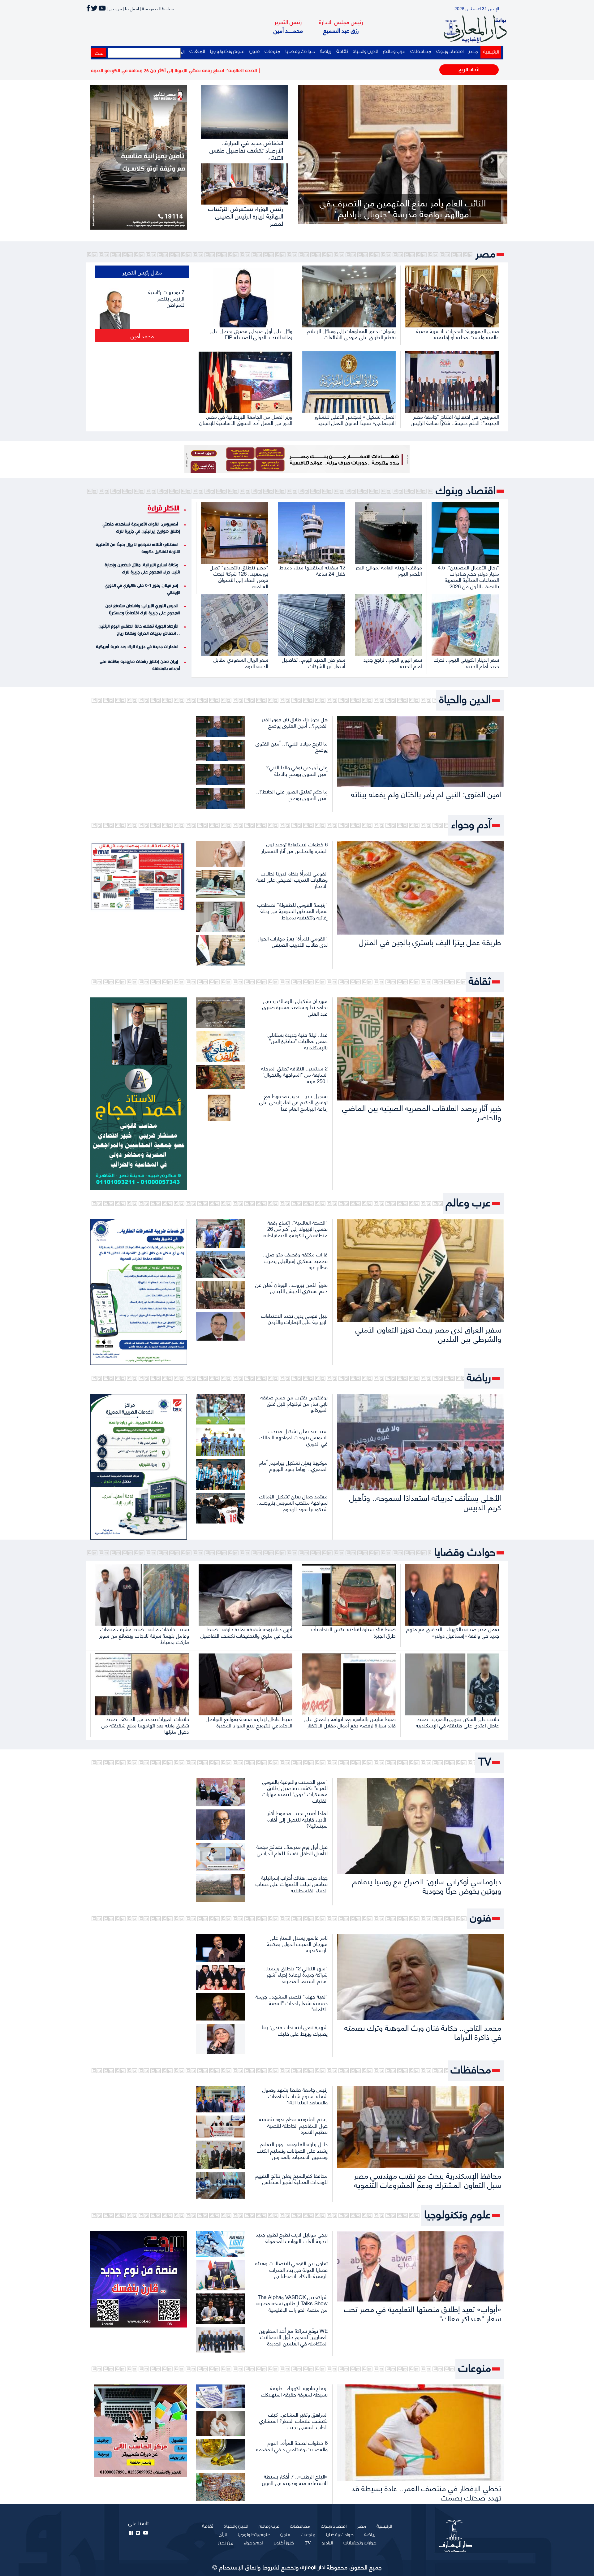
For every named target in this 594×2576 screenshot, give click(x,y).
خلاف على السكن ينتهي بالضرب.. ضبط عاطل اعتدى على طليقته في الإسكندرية (457, 1722)
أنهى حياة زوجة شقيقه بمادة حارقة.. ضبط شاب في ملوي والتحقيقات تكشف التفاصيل (246, 1632)
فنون (254, 52)
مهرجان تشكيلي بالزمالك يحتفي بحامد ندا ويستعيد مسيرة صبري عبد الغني (295, 1007)
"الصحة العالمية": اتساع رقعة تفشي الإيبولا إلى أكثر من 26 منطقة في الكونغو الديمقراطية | (295, 71)
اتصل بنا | (131, 8)
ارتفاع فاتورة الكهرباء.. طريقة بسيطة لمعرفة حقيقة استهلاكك (294, 2391)
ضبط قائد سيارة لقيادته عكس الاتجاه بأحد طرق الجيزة (353, 1632)
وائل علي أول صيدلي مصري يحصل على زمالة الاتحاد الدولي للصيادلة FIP (251, 334)
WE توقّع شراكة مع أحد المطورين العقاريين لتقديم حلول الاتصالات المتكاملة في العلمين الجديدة (293, 2337)
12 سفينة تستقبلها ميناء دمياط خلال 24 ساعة (312, 570)
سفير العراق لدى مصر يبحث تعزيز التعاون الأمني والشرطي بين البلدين (428, 1334)
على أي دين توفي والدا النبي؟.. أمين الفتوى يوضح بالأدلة (295, 770)
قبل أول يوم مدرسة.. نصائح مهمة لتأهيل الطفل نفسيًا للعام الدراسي (292, 1849)
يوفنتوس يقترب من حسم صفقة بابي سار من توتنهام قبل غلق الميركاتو (294, 1403)
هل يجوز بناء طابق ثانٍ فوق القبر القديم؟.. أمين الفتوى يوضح (295, 722)
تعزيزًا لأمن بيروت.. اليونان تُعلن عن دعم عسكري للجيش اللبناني (291, 1287)
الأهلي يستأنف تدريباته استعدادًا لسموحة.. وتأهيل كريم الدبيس (425, 1502)
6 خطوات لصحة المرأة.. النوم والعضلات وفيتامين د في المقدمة (292, 2445)
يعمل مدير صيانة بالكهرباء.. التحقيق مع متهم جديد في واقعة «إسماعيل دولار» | (122, 71)
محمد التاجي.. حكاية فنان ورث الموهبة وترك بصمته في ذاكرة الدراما (423, 2032)
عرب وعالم (394, 52)
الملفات (197, 52)
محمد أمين (142, 336)
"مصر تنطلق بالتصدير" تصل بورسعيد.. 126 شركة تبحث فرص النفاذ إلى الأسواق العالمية (239, 576)
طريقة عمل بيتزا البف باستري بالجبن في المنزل (430, 942)
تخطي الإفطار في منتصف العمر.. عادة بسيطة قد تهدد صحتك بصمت (426, 2492)
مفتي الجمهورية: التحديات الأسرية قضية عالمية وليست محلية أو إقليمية (458, 334)
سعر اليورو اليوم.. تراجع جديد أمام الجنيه (393, 662)
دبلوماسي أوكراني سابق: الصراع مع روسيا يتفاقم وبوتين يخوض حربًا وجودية (427, 1885)
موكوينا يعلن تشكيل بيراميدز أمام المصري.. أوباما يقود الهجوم (293, 1465)
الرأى (223, 2535)
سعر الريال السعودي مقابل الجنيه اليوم (241, 662)
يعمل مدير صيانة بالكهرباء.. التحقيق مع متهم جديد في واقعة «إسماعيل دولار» (453, 1632)
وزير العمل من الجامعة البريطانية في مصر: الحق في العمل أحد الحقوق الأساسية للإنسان (246, 419)
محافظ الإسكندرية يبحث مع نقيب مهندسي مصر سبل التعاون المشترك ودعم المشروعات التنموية (428, 2180)
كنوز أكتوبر (284, 2543)
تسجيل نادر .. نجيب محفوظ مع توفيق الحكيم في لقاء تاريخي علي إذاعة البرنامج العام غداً (293, 1102)
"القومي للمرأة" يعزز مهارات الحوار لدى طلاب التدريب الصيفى (293, 941)
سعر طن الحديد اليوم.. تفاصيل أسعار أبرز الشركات (314, 662)
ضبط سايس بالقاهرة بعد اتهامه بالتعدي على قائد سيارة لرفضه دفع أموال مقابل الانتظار (350, 1722)
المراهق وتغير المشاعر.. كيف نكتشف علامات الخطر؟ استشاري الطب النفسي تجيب (293, 2420)
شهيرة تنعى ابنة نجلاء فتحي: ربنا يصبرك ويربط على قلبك (295, 2030)
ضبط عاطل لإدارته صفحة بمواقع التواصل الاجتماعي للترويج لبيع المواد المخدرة (249, 1722)
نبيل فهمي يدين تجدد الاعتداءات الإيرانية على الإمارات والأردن (294, 1318)
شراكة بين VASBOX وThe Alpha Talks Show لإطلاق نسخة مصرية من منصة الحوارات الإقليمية (292, 2303)
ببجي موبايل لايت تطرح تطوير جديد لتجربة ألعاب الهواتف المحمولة (292, 2237)
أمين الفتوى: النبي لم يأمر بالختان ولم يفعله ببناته (426, 794)
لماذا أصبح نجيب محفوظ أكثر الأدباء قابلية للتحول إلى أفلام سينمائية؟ (297, 1819)
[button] (313, 160)
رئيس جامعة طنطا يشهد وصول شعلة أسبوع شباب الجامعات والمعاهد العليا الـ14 (295, 2096)
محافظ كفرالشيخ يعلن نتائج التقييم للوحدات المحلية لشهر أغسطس (291, 2178)
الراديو (327, 2543)
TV (485, 1761)
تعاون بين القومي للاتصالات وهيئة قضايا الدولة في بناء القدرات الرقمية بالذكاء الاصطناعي (291, 2269)
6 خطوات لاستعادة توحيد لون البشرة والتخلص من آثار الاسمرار (295, 847)
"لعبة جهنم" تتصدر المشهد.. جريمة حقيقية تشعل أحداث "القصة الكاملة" (292, 2002)
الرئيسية (490, 52)
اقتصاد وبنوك (450, 52)
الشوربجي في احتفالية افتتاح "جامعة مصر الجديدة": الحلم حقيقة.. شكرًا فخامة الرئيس (455, 419)
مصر (473, 52)
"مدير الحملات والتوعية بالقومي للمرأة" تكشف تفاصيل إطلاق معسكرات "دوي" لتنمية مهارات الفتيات (295, 1791)
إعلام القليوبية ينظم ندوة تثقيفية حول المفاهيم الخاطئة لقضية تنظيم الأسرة (293, 2125)
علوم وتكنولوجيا (227, 52)
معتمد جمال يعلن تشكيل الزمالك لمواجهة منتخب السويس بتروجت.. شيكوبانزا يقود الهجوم (292, 1502)
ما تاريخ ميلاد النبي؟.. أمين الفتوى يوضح (292, 746)
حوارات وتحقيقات (360, 2543)
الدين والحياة (365, 52)
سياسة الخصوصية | (157, 8)
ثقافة (342, 52)
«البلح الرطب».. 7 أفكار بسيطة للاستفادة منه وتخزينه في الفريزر (295, 2479)
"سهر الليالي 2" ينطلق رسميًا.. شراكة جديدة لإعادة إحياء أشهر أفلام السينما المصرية (296, 1974)
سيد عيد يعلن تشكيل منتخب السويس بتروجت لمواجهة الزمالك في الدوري (294, 1437)
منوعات (272, 52)
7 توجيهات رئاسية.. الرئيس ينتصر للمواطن (165, 298)
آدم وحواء (471, 824)
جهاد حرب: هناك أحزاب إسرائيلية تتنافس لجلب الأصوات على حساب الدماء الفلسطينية (292, 1884)
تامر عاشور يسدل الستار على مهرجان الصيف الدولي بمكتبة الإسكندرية (297, 1944)
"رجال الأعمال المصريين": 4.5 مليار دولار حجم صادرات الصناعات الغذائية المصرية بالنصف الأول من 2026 (468, 576)
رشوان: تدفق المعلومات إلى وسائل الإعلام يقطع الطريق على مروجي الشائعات (351, 334)
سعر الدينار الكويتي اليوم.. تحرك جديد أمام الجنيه (466, 662)
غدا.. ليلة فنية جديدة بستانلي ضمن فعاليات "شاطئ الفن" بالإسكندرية (298, 1041)
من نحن (226, 2543)
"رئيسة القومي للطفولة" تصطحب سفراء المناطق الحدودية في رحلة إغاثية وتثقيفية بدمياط (293, 911)
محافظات (421, 52)
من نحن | (114, 8)
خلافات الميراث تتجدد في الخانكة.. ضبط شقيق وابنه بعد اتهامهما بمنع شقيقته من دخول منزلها (145, 1725)
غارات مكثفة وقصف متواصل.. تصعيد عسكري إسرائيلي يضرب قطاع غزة (295, 1260)
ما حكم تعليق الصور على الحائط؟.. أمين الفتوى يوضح (292, 794)
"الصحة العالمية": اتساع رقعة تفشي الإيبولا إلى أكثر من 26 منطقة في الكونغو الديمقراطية (296, 1228)
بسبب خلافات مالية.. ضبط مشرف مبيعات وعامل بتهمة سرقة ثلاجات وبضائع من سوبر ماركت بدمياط (144, 1635)
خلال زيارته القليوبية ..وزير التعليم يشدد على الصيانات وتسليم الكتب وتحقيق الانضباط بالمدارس (292, 2150)
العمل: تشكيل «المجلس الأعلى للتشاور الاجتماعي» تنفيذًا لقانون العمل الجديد (355, 419)
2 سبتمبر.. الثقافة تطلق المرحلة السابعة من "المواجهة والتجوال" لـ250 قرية (294, 1074)
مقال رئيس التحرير (142, 272)
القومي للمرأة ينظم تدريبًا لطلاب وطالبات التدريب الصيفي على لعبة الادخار (292, 879)
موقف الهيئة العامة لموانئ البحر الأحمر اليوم (389, 570)
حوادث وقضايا (300, 52)
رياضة (326, 52)
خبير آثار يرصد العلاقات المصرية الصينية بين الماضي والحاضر (422, 1112)
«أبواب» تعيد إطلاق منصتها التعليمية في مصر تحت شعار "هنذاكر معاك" (423, 2313)
